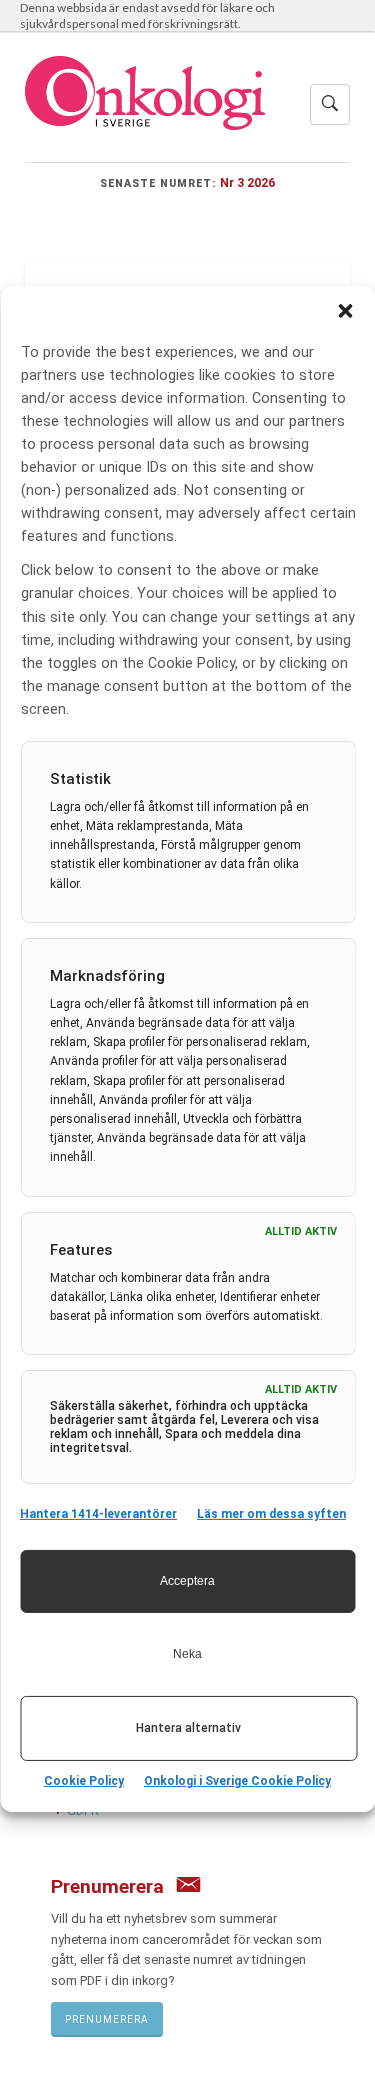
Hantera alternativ (188, 1728)
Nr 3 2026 (247, 182)
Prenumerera (107, 2019)
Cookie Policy (84, 1781)
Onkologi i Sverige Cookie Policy (237, 1781)
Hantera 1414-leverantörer (98, 1514)
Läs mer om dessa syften (271, 1514)
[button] (345, 310)
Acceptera (187, 1581)
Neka (187, 1654)
